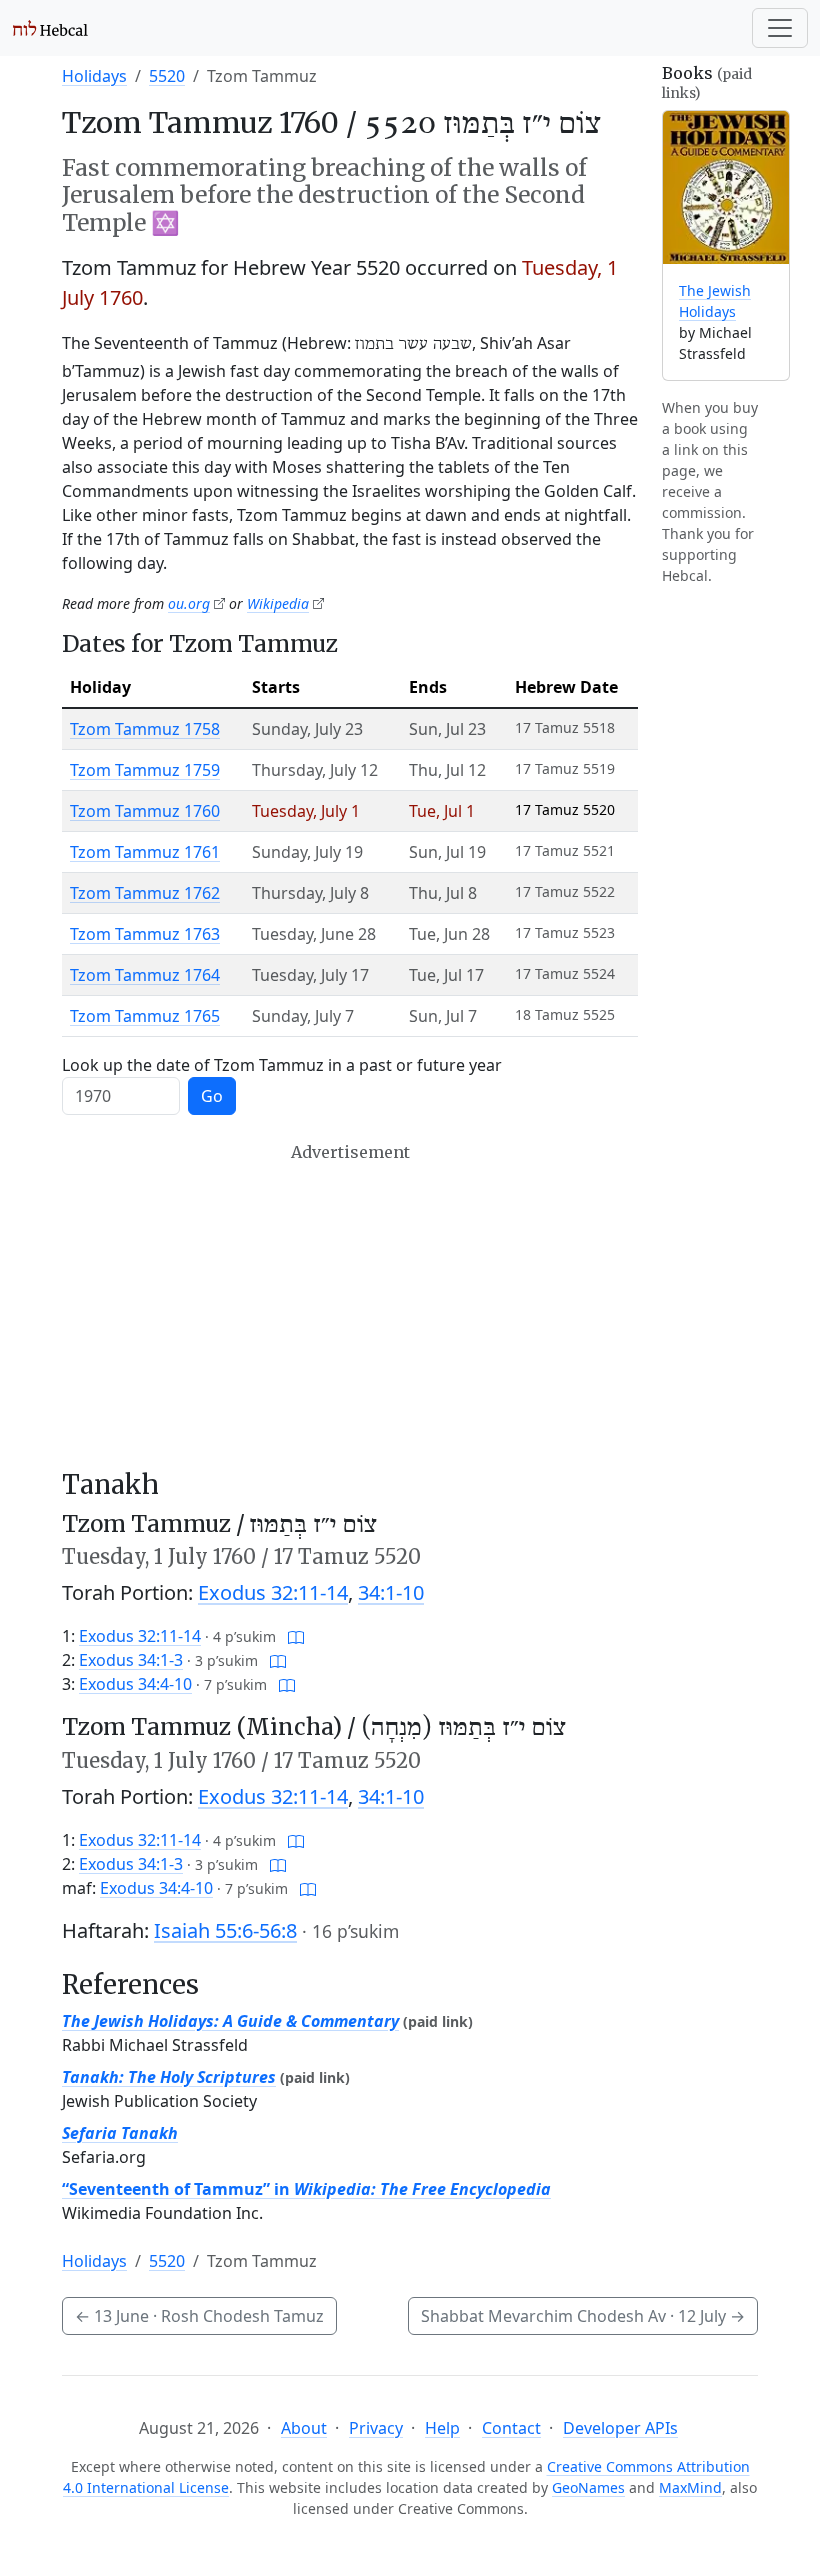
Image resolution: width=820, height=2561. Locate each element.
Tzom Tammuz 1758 (145, 729)
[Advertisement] (350, 1306)
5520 (167, 76)
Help (442, 2428)
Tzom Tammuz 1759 (145, 770)
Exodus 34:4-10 (135, 1684)
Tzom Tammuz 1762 (145, 893)
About (304, 2428)
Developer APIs (620, 2428)
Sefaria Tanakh (120, 2133)
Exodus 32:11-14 (273, 1592)
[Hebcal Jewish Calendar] (50, 28)
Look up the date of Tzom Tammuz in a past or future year (282, 1065)
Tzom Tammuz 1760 (145, 811)
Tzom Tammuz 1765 (145, 1016)
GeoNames (588, 2487)
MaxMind (690, 2487)
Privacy (376, 2428)
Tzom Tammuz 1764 (145, 975)
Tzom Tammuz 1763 (145, 934)
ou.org (189, 603)
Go (212, 1096)
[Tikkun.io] (296, 1636)
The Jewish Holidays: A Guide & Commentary (230, 2021)
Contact (511, 2428)
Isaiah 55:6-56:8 (225, 1930)
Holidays (94, 76)
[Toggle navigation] (780, 28)
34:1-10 (391, 1592)
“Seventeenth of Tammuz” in (306, 2189)
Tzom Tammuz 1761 (145, 852)
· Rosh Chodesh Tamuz (199, 2316)
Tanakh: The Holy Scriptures (169, 2077)
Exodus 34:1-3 (131, 1660)
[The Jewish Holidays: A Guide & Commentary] (726, 187)
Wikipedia (278, 603)
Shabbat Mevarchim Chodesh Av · (583, 2316)
